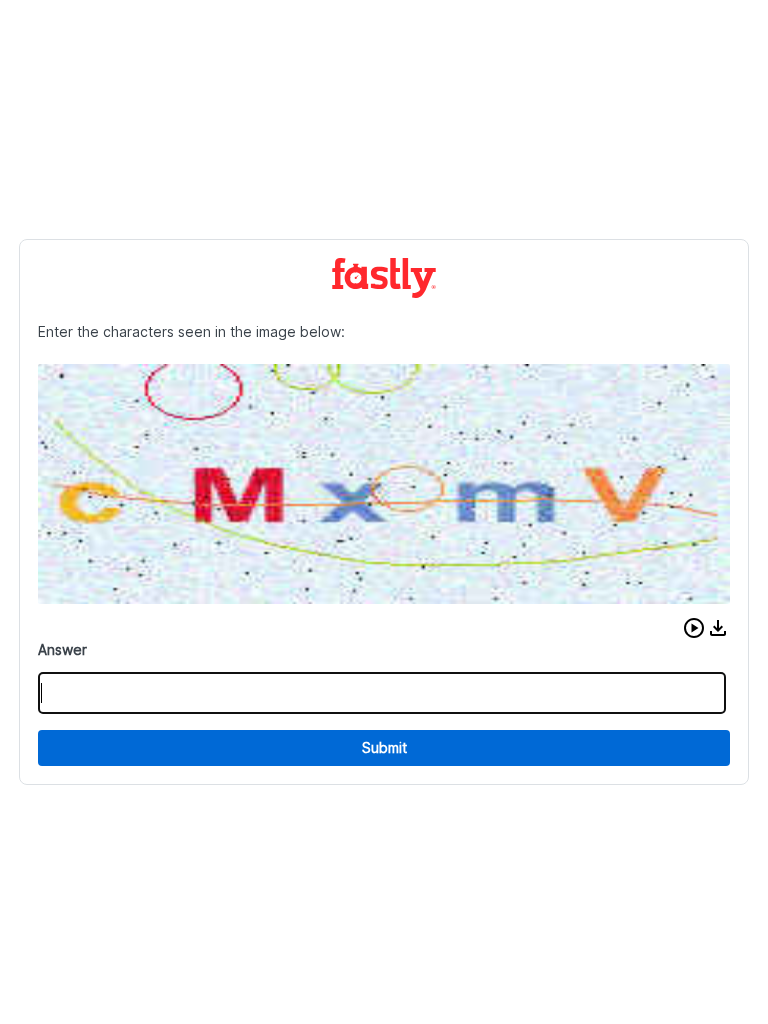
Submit (384, 747)
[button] (694, 628)
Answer (62, 649)
